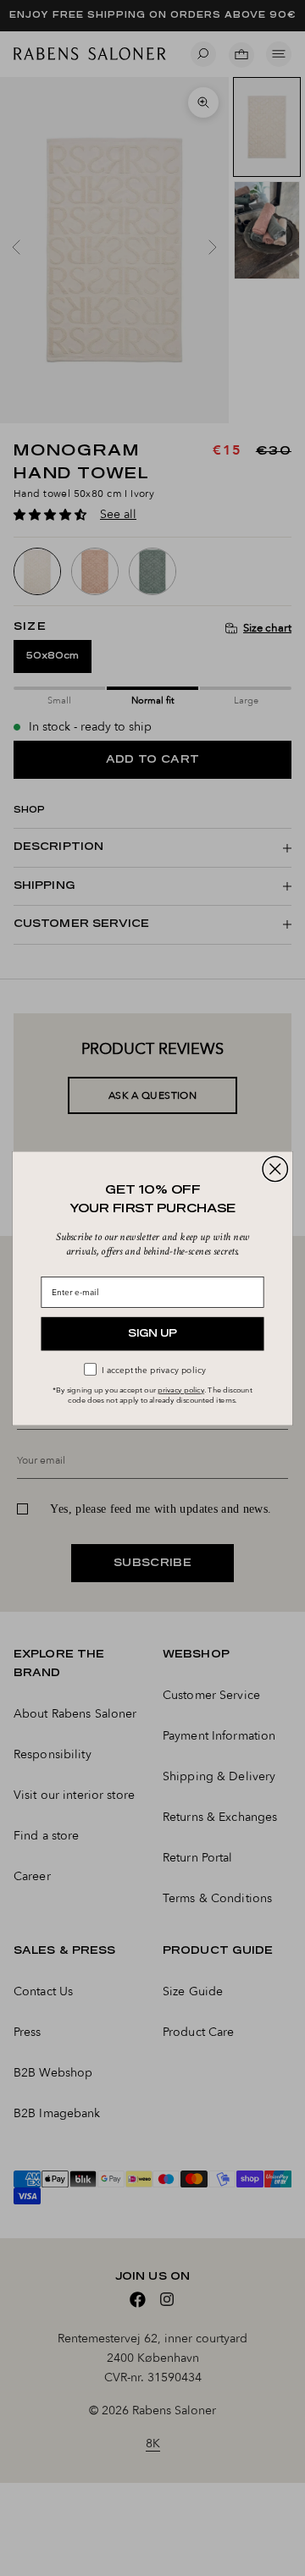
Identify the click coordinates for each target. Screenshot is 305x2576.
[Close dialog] (275, 1169)
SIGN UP (152, 1334)
